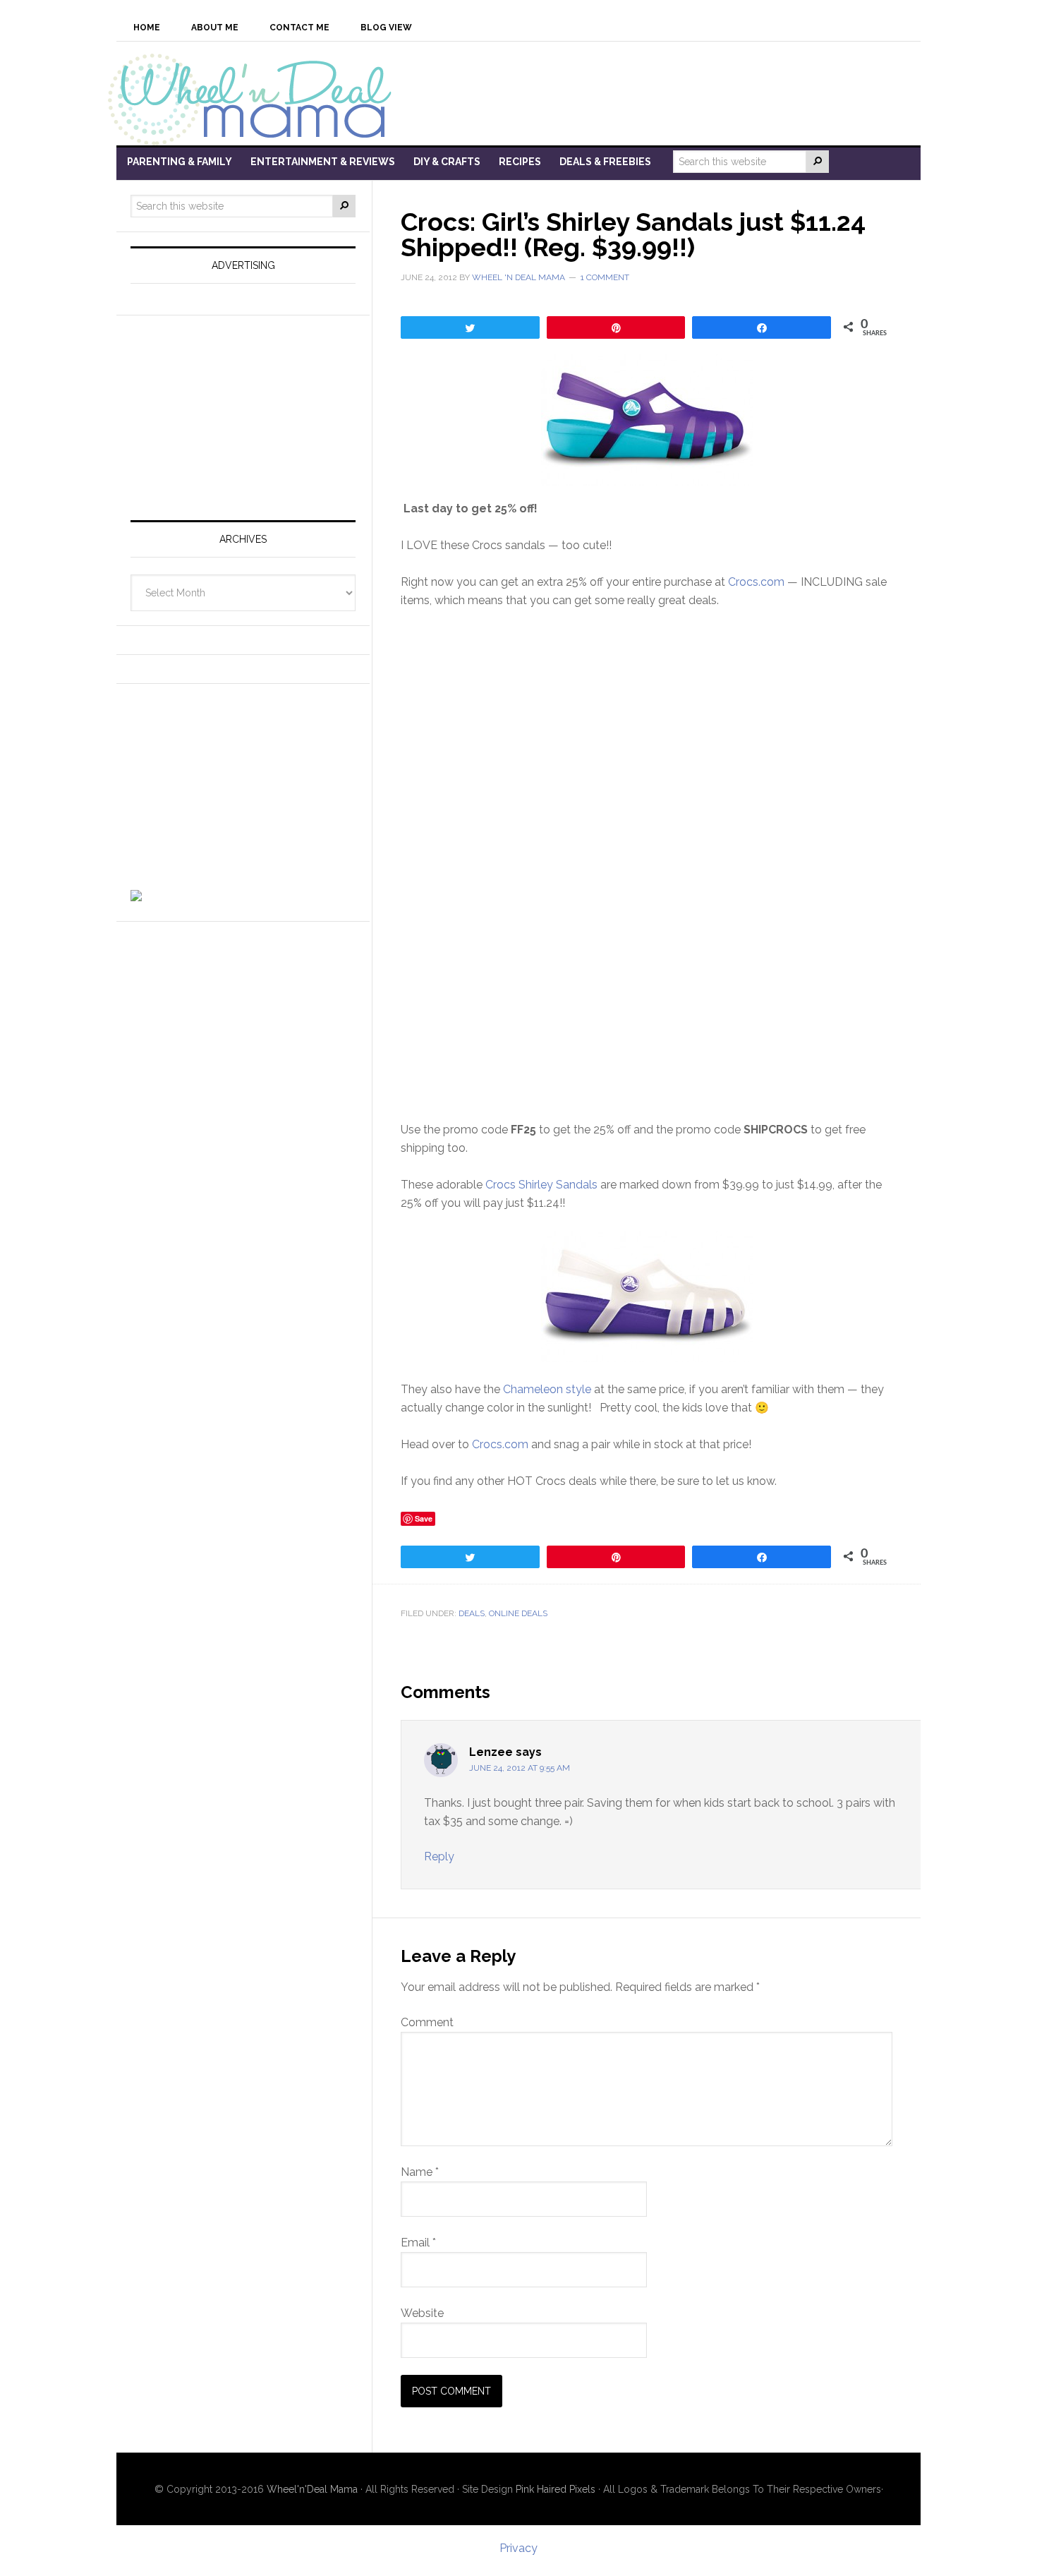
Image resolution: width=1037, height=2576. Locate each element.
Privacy (518, 2548)
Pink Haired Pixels (556, 2489)
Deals (472, 1613)
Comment (427, 2022)
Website (422, 2313)
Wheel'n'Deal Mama (312, 2489)
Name (420, 2172)
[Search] (818, 162)
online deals (518, 1613)
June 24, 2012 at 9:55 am (520, 1768)
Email (418, 2243)
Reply (439, 1856)
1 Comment (605, 277)
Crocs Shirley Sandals (540, 1185)
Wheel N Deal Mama (257, 98)
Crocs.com (756, 582)
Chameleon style (547, 1389)
